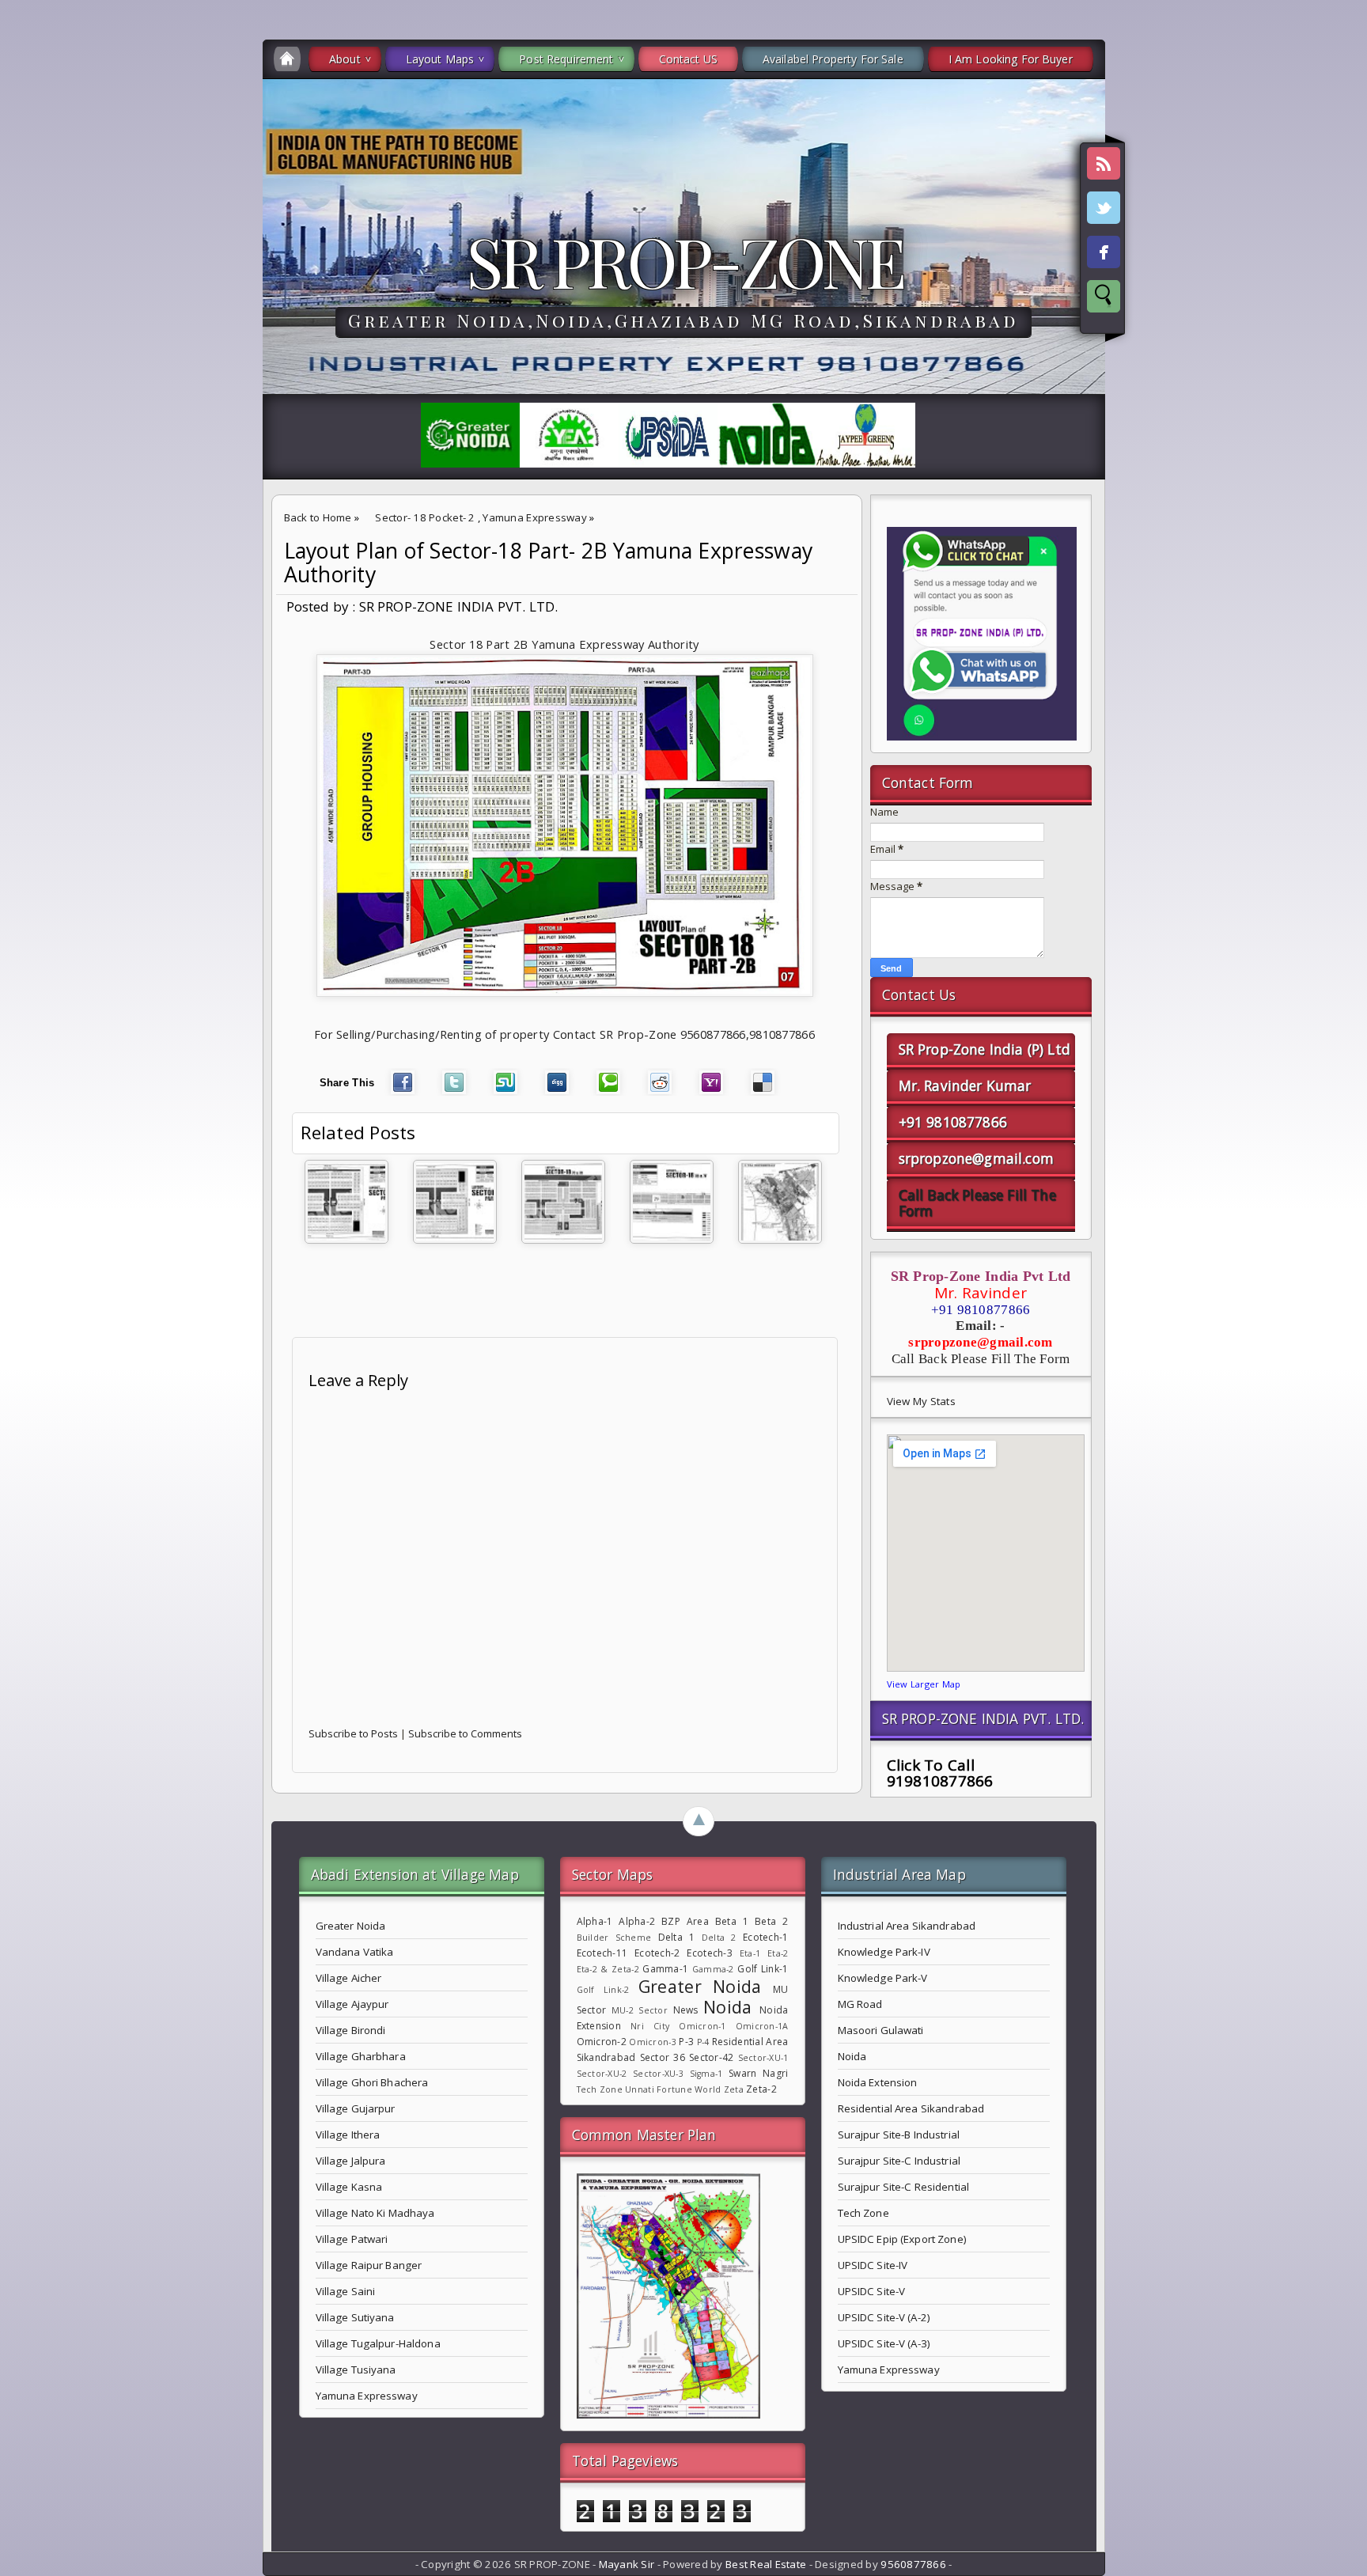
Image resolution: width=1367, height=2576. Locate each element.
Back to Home (318, 517)
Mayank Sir (627, 2564)
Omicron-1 (702, 2026)
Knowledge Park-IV (884, 1952)
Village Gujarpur (356, 2108)
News (686, 2010)
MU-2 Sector (640, 2010)
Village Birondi (351, 2030)
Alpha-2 (637, 1921)
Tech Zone (600, 2089)
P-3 (686, 2042)
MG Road (860, 2004)
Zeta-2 (761, 2089)
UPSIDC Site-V (872, 2291)
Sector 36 (663, 2057)
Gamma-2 (713, 1969)
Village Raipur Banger (369, 2265)
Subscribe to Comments (465, 1733)
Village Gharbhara (361, 2056)
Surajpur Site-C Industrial (899, 2161)
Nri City (650, 2026)
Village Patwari (352, 2239)
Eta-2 (778, 1953)
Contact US (688, 59)
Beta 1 (732, 1921)
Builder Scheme (614, 1938)
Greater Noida (351, 1926)
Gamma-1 (665, 1969)
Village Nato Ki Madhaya (375, 2213)
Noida (727, 2007)
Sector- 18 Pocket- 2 (425, 517)
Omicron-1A (762, 2026)
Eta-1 (750, 1953)
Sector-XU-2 (602, 2074)
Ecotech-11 (602, 1953)
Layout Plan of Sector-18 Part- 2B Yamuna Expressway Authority (549, 563)
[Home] (287, 59)
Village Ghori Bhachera (372, 2082)
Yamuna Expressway (535, 517)
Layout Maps (440, 59)
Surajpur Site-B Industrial (899, 2135)
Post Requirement (566, 59)
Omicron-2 (602, 2042)
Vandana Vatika (355, 1952)
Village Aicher (349, 1978)
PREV (26, 250)
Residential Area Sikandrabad (911, 2108)
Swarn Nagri (758, 2073)
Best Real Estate (766, 2564)
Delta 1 (677, 1937)
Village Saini (346, 2291)
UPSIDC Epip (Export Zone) (902, 2239)
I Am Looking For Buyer (1011, 59)
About (345, 59)
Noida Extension (878, 2082)
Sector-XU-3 (658, 2074)
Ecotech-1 (765, 1937)
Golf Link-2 (603, 1990)
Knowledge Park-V (883, 1978)
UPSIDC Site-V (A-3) (884, 2343)
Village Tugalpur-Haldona (378, 2343)
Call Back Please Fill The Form (977, 1203)
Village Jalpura (351, 2161)
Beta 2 (771, 1921)
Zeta (734, 2089)
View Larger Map (924, 1684)
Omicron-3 (652, 2042)
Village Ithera (348, 2135)
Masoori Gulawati (881, 2030)
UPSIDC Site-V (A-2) (884, 2317)
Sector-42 (711, 2057)
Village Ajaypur (352, 2004)
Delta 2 (719, 1938)
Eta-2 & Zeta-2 (608, 1969)
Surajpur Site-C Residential (904, 2187)
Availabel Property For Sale (833, 59)
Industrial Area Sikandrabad (907, 1926)
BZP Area (685, 1921)
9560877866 (913, 2564)
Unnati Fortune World (673, 2089)
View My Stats (921, 1401)
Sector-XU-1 (763, 2058)
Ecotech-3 (709, 1953)
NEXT (1340, 250)
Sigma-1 (706, 2074)
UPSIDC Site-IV (873, 2265)
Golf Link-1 (763, 1969)
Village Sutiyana (355, 2317)
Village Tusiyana (356, 2370)
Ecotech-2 (657, 1953)
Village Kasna (349, 2187)
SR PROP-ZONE (684, 260)
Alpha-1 (595, 1921)
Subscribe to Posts (353, 1733)
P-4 (703, 2042)
